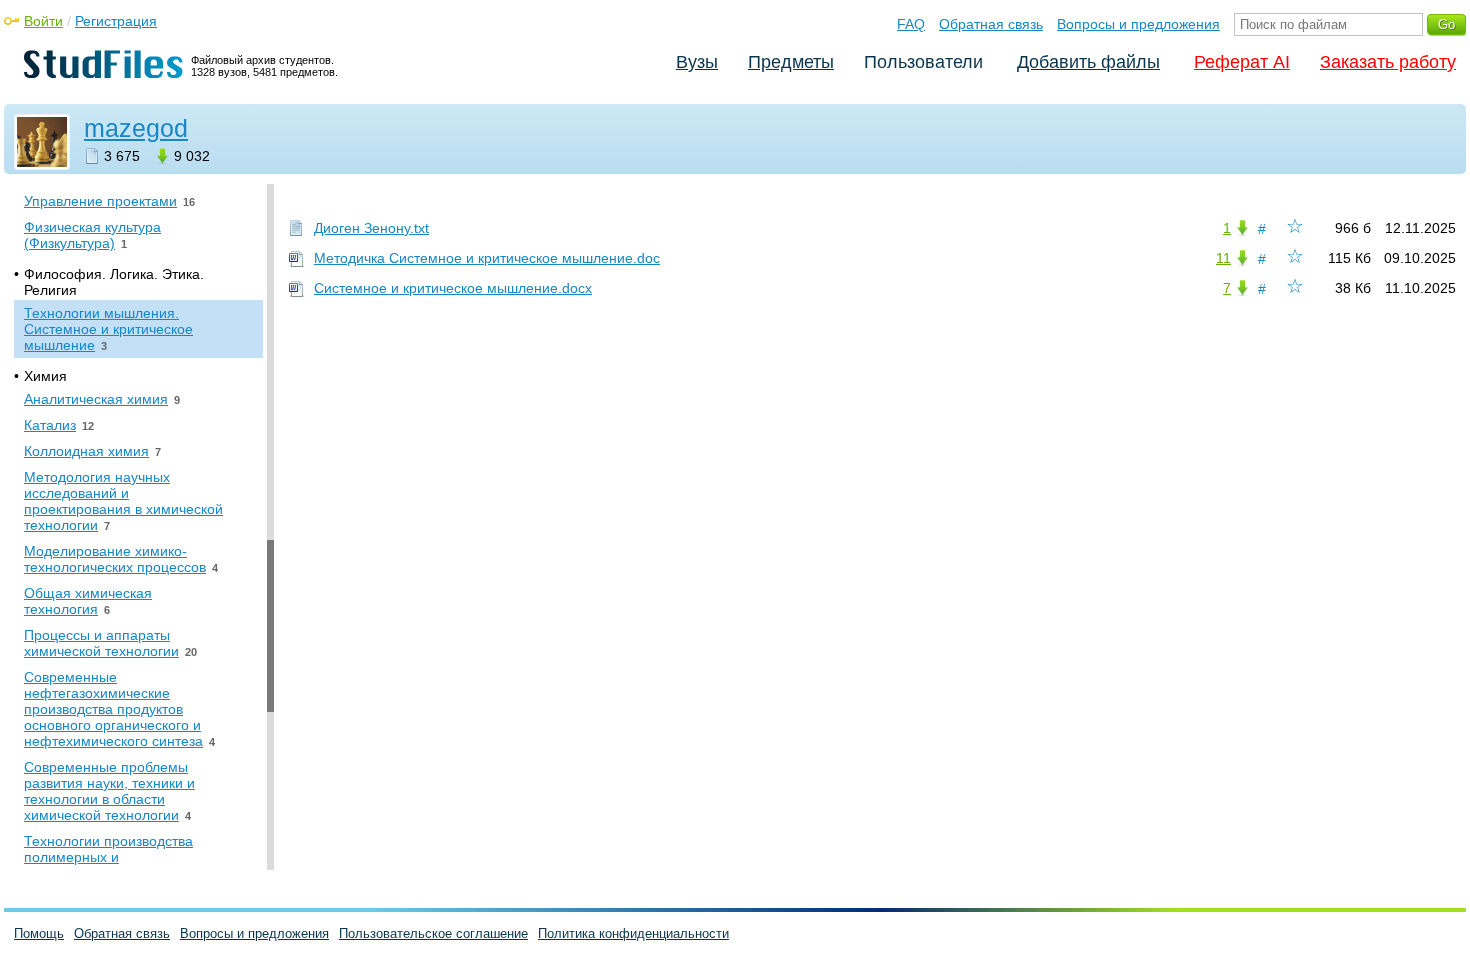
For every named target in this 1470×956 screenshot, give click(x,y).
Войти (43, 21)
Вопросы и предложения (1138, 24)
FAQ (911, 24)
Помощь (39, 933)
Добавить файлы (1088, 62)
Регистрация (116, 21)
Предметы (791, 62)
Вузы (697, 62)
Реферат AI (1242, 62)
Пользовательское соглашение (433, 933)
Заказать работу (1388, 62)
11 (1223, 258)
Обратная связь (991, 24)
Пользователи (923, 62)
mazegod (136, 128)
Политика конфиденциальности (633, 933)
